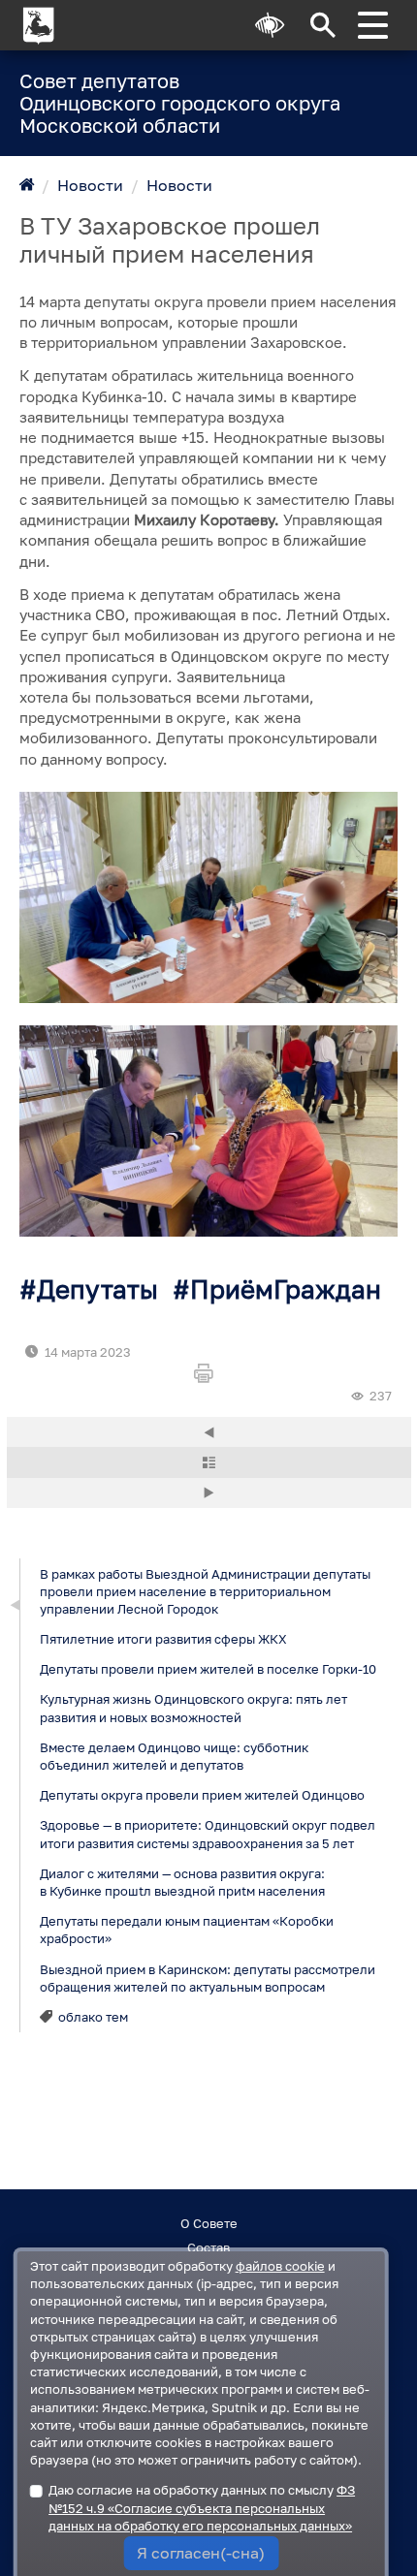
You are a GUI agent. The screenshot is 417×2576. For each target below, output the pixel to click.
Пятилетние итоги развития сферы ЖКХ (162, 1639)
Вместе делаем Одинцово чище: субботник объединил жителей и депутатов (173, 1756)
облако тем (93, 2017)
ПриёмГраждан (286, 1289)
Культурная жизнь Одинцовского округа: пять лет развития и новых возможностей (192, 1708)
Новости (90, 185)
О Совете (209, 2223)
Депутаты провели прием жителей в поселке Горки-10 (207, 1669)
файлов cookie (280, 2266)
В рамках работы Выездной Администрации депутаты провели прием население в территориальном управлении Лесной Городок (204, 1590)
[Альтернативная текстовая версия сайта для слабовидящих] (270, 25)
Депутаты (97, 1289)
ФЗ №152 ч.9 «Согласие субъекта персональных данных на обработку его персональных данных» (202, 2507)
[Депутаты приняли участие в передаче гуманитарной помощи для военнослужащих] (209, 1432)
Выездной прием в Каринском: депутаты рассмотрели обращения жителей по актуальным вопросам (207, 1977)
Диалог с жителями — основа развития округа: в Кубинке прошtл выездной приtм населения (181, 1882)
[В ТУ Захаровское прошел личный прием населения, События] (209, 897)
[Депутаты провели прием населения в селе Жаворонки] (209, 1493)
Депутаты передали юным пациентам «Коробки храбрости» (186, 1930)
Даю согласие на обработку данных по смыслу (202, 2507)
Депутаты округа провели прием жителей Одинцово (201, 1795)
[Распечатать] (209, 1374)
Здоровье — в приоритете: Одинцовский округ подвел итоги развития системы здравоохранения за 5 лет (207, 1834)
